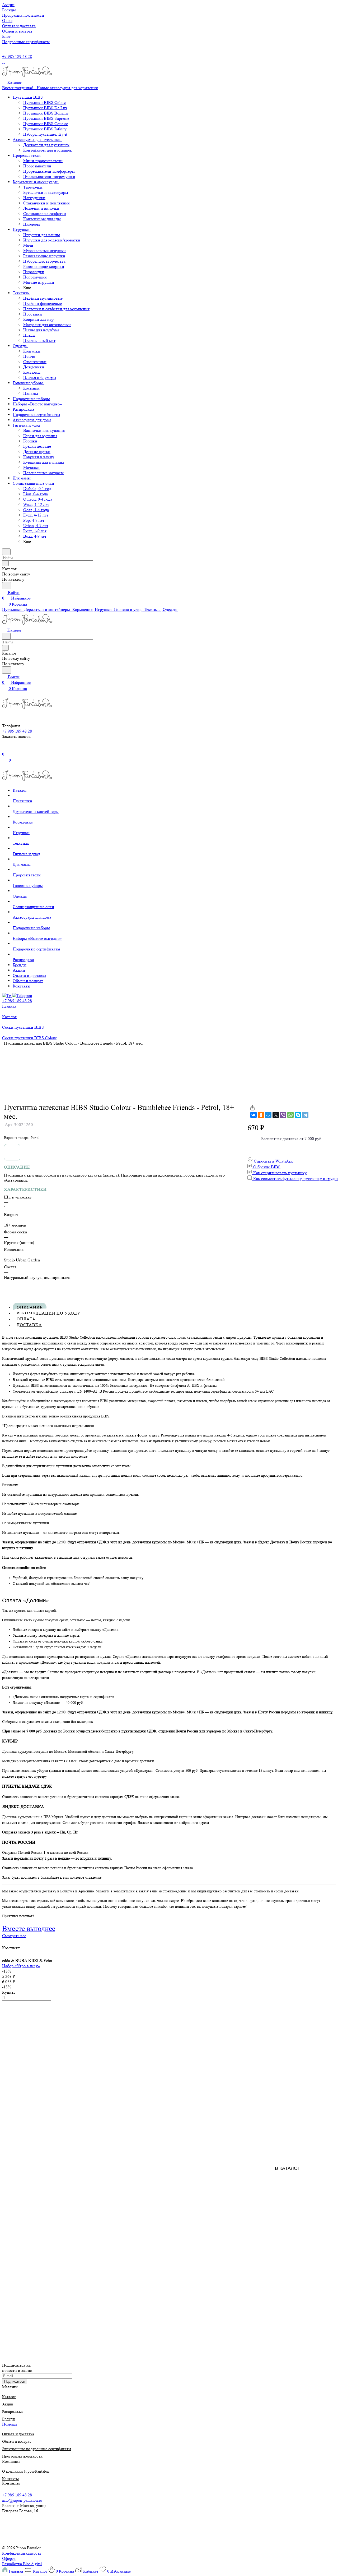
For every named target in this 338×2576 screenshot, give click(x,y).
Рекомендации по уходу (48, 1313)
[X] (276, 1115)
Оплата (26, 1319)
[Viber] (283, 1115)
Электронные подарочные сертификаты (37, 2449)
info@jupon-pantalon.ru (22, 2500)
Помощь (10, 2424)
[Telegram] (305, 1115)
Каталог (9, 2397)
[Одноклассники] (261, 1115)
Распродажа (12, 2412)
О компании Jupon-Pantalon (26, 2471)
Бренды (9, 2419)
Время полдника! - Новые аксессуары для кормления (50, 88)
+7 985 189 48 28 (17, 56)
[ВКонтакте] (253, 1115)
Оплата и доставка (18, 2434)
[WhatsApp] (290, 1115)
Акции (8, 2404)
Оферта (9, 2558)
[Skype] (298, 1115)
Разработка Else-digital (22, 2564)
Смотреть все (14, 1936)
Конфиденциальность (22, 2553)
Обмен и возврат (17, 2442)
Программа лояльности (22, 2456)
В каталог (288, 2168)
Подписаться (15, 2381)
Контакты (10, 2479)
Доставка (29, 1325)
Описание (30, 1307)
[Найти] (7, 586)
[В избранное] (250, 1102)
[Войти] (4, 749)
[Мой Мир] (268, 1115)
